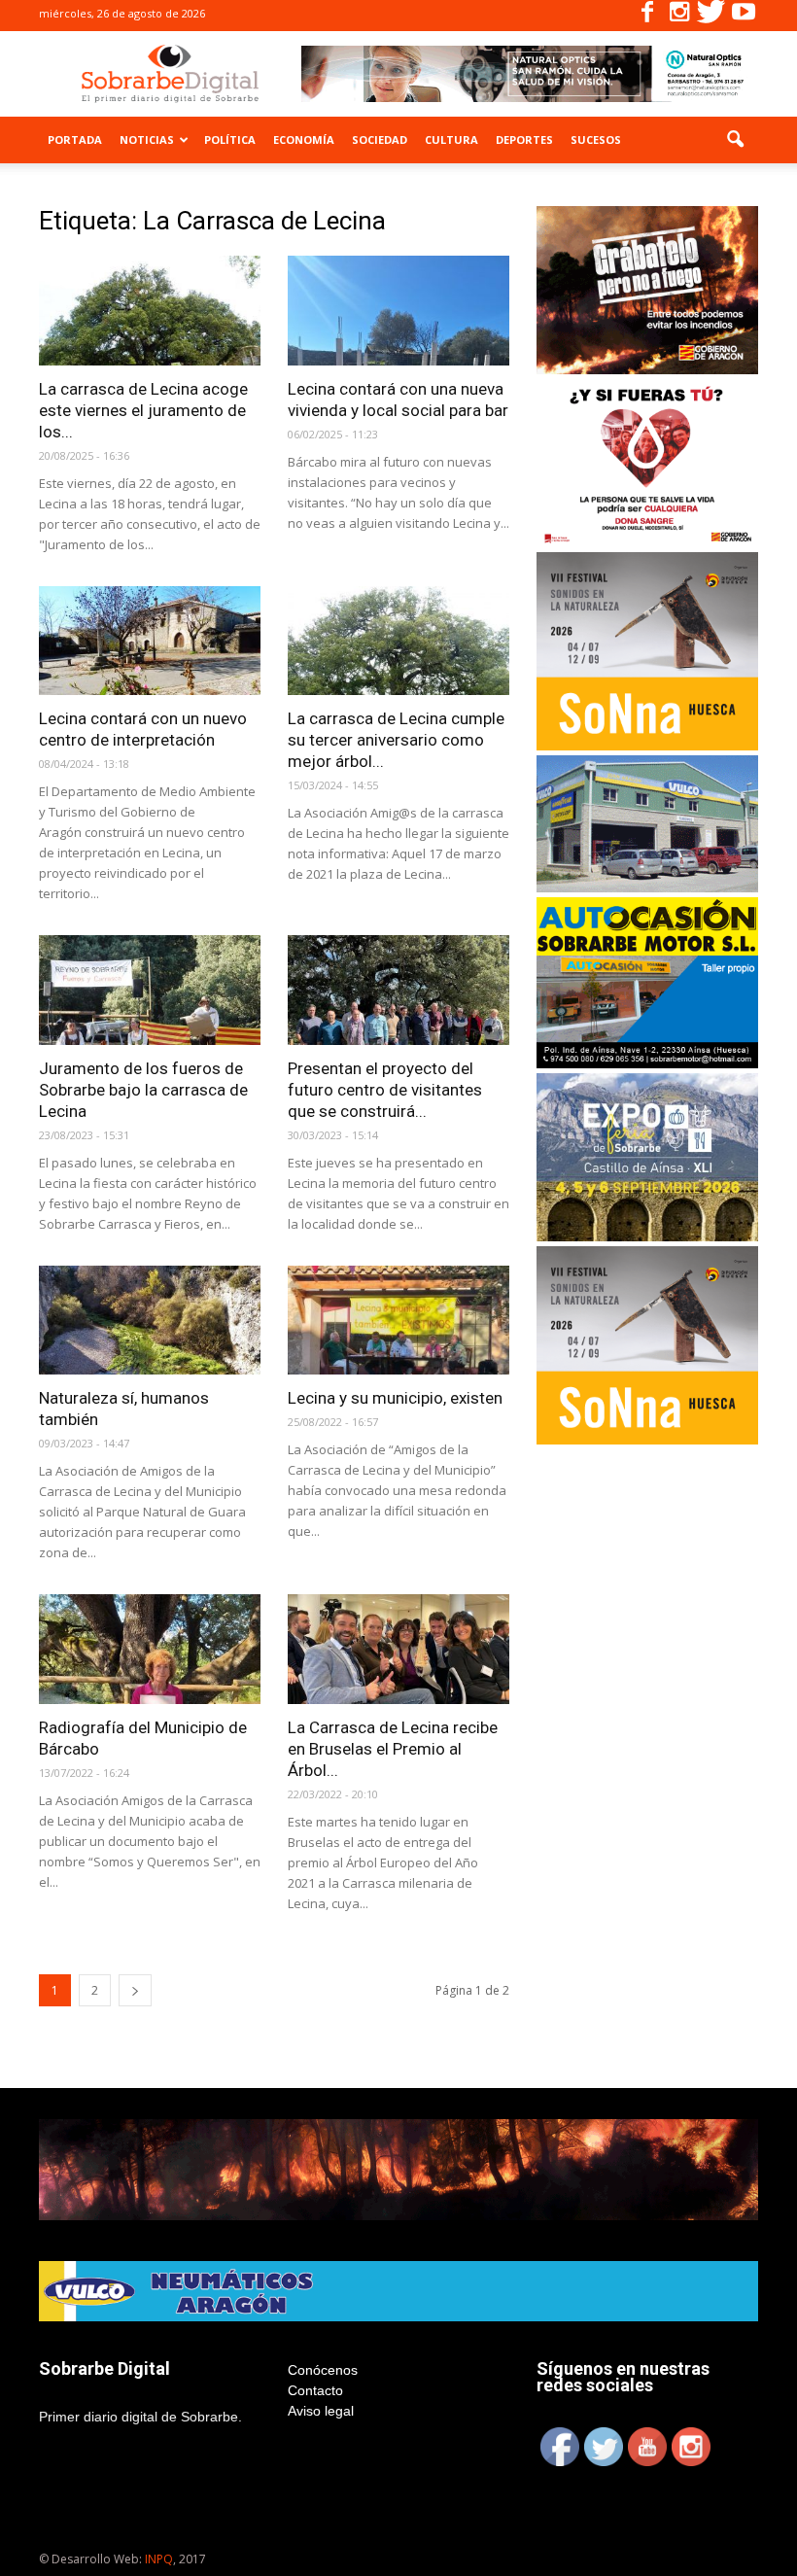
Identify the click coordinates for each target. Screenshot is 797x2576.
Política (230, 139)
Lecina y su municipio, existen (395, 1398)
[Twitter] (711, 16)
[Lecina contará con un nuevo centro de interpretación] (150, 641)
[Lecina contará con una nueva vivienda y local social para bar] (398, 311)
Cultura (451, 139)
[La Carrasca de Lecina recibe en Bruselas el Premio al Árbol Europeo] (398, 1649)
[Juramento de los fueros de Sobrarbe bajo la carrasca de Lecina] (150, 990)
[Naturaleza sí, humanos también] (150, 1321)
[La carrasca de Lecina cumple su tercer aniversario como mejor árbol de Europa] (398, 641)
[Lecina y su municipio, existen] (398, 1321)
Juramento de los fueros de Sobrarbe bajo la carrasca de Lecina (143, 1090)
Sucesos (596, 139)
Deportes (524, 139)
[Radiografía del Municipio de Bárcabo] (150, 1649)
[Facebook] (647, 16)
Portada (75, 139)
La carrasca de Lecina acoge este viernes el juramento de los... (143, 410)
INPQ (159, 2559)
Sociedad (380, 139)
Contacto (315, 2390)
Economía (304, 139)
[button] (735, 140)
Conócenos (323, 2370)
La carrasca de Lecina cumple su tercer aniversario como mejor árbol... (396, 740)
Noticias (147, 139)
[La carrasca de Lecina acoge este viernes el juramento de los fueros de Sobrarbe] (150, 311)
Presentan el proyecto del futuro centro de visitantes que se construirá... (385, 1090)
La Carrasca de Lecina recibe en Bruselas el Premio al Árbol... (393, 1749)
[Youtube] (744, 16)
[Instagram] (679, 16)
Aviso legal (321, 2411)
